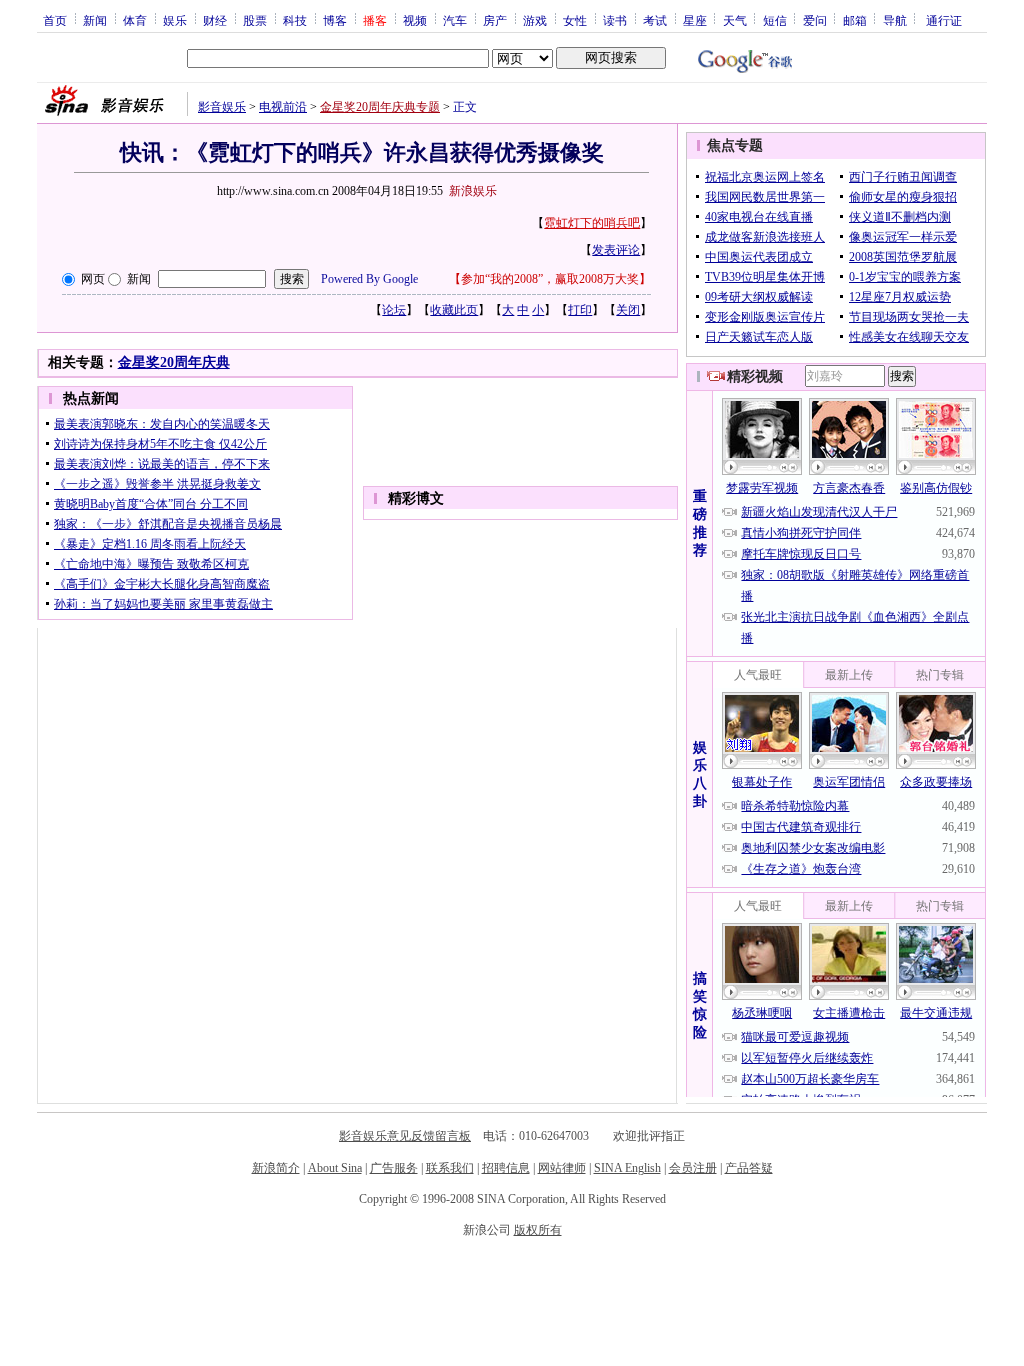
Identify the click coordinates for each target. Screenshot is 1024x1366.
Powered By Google (369, 279)
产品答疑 (749, 1168)
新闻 (95, 20)
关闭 (628, 310)
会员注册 (693, 1168)
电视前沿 (283, 107)
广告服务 (394, 1168)
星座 (695, 20)
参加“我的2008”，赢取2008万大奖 (550, 279)
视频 (415, 20)
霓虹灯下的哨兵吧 (592, 223)
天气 (735, 20)
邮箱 (855, 20)
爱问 (815, 20)
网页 (93, 279)
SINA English (627, 1168)
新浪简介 (276, 1168)
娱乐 (175, 20)
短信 (775, 20)
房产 (495, 20)
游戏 (535, 20)
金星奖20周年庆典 (174, 362)
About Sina (335, 1168)
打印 (580, 310)
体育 (135, 20)
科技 (295, 20)
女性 (575, 20)
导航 (895, 20)
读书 (615, 20)
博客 (335, 20)
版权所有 (538, 1230)
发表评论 (616, 250)
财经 (215, 20)
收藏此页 (454, 310)
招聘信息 (506, 1168)
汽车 (455, 20)
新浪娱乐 (473, 191)
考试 (655, 20)
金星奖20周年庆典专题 (380, 107)
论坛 (394, 310)
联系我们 (450, 1168)
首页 (55, 20)
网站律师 (562, 1168)
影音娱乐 (222, 107)
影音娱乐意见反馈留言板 (405, 1136)
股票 (255, 20)
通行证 (944, 20)
